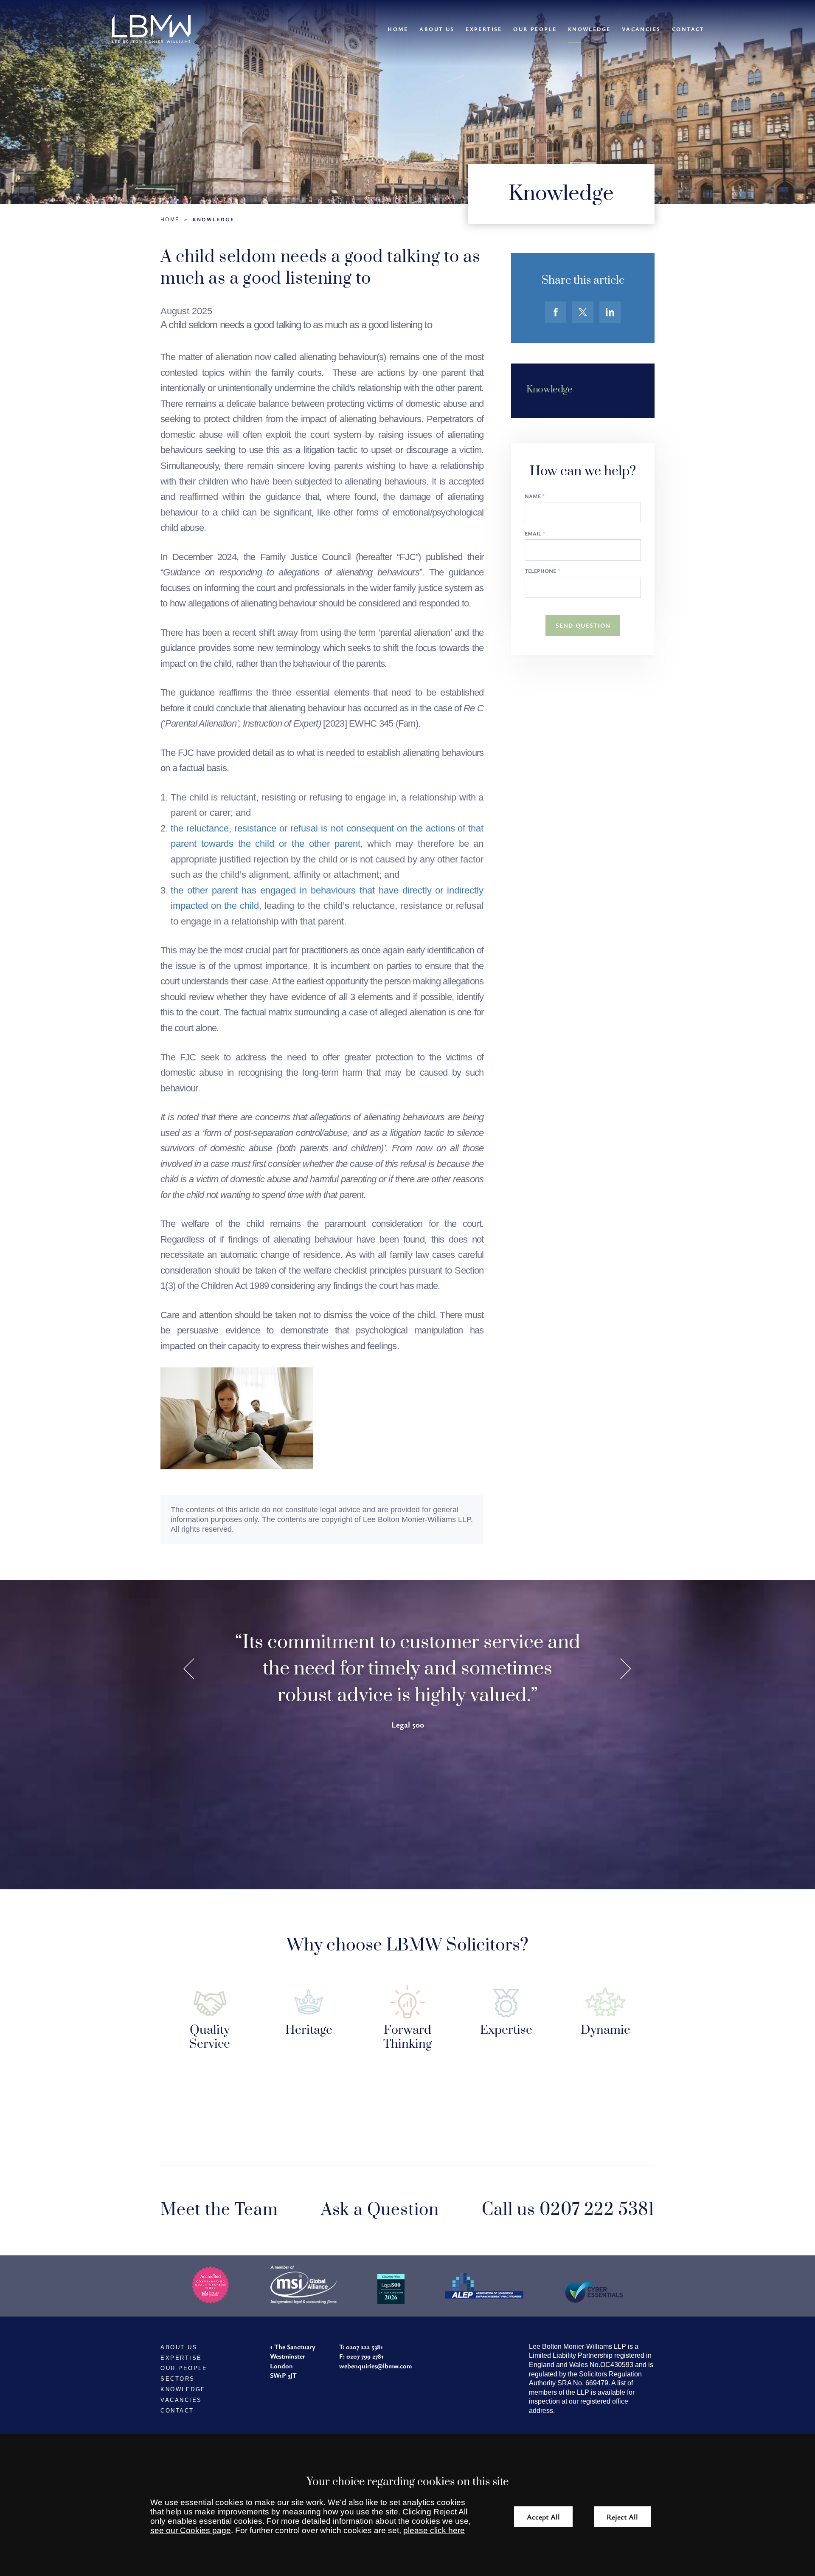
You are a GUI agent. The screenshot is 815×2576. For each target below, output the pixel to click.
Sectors (178, 2379)
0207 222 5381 (364, 2347)
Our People (535, 29)
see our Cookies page (191, 2530)
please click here (434, 2530)
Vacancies (641, 29)
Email (533, 534)
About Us (437, 29)
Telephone (540, 571)
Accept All (543, 2517)
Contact (688, 29)
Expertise (484, 29)
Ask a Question (380, 2210)
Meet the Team (219, 2210)
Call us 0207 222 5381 (568, 2210)
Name (533, 496)
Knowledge (589, 29)
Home (398, 29)
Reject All (622, 2517)
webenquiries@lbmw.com (375, 2366)
